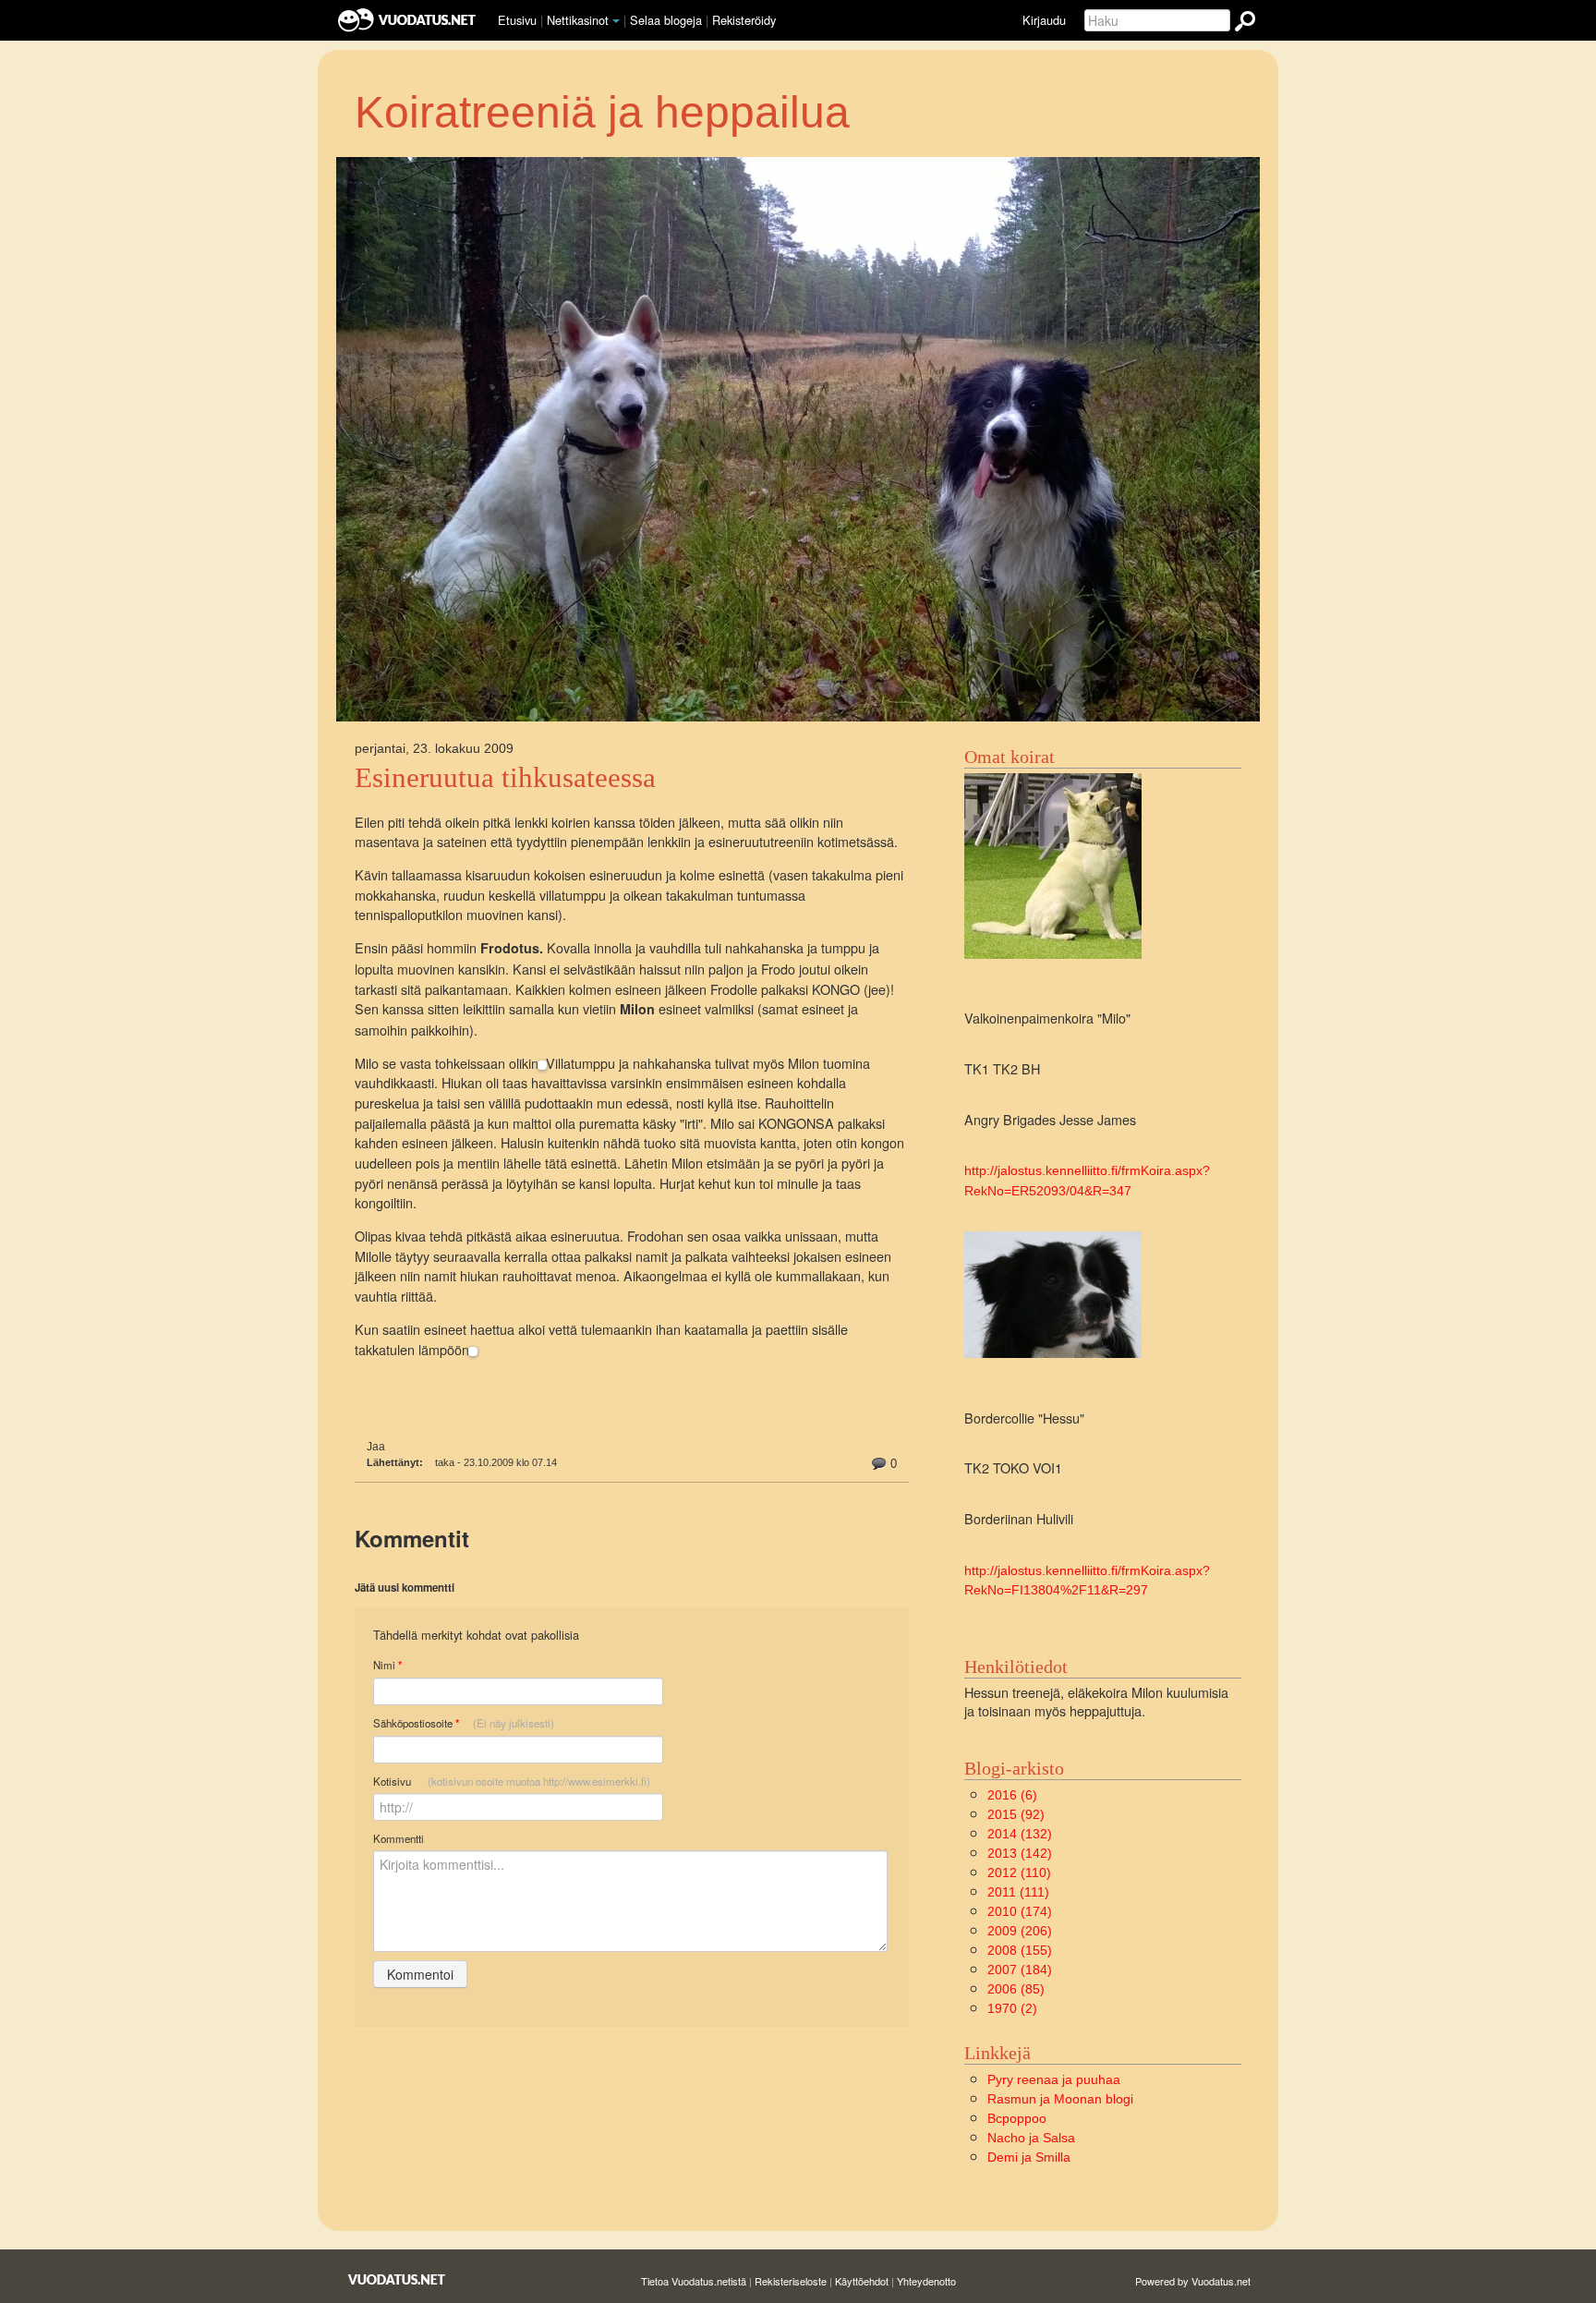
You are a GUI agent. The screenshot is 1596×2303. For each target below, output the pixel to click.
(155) (1020, 1950)
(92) (1016, 1814)
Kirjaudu (1044, 20)
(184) (1020, 1970)
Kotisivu (512, 1781)
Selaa (666, 20)
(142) (1020, 1853)
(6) (1012, 1795)
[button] (616, 21)
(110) (1019, 1873)
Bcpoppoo (1017, 2118)
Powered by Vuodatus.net (1193, 2281)
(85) (1016, 1989)
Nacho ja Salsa (1031, 2138)
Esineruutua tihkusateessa (505, 778)
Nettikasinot (578, 20)
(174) (1020, 1911)
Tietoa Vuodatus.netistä (694, 2281)
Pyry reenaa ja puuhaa (1054, 2079)
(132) (1020, 1834)
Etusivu (517, 20)
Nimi (387, 1665)
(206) (1020, 1931)
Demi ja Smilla (1029, 2157)
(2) (1012, 2008)
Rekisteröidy (744, 20)
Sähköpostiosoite (464, 1723)
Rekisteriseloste (791, 2281)
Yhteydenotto (926, 2281)
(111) (1018, 1892)
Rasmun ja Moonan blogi (1060, 2099)
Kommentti (399, 1838)
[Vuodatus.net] (397, 2279)
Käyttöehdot (862, 2281)
